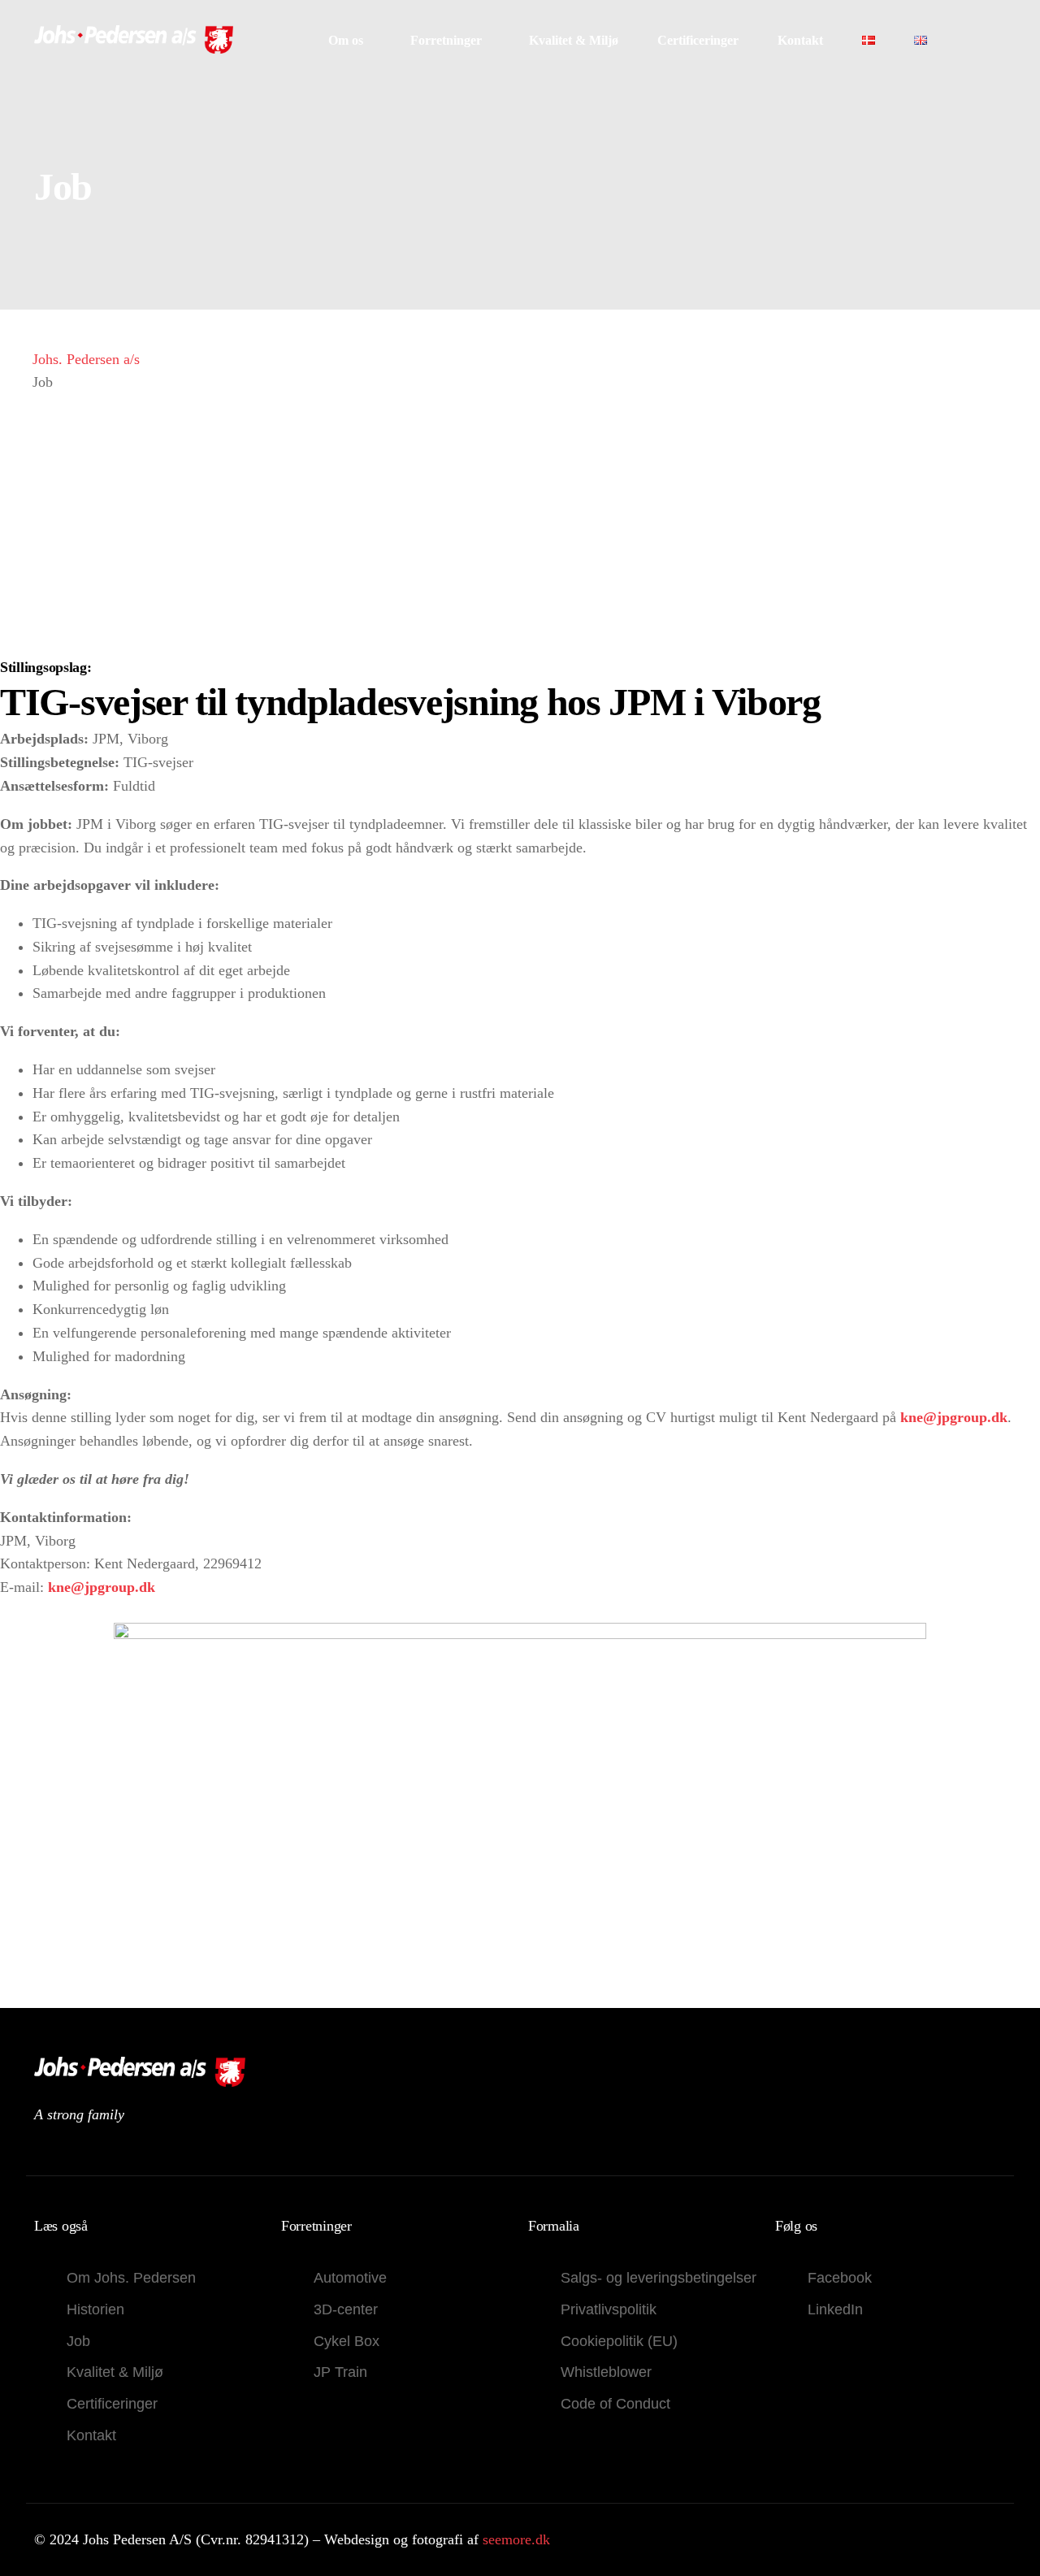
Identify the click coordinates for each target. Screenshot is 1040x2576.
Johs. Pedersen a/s (86, 359)
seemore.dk (516, 2539)
